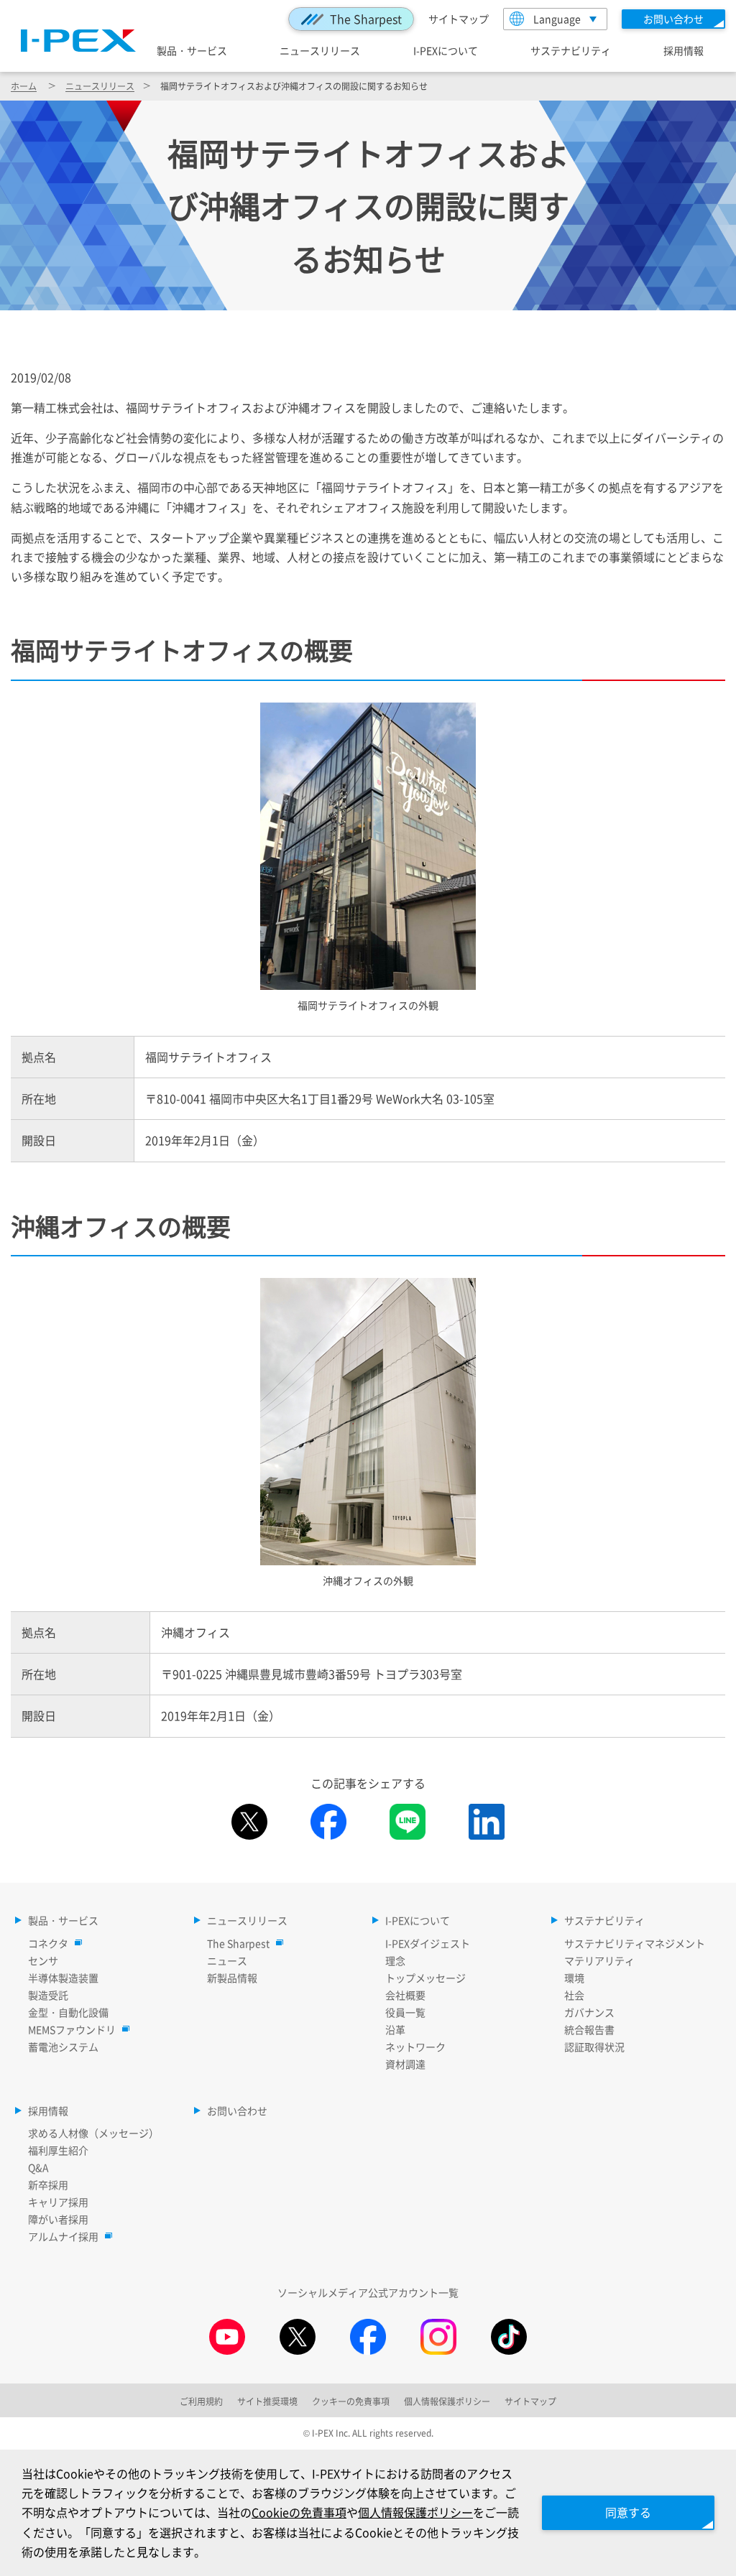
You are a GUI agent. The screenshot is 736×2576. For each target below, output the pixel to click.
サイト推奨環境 (267, 2401)
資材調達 (405, 2064)
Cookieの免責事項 (299, 2512)
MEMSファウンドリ (72, 2029)
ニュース (227, 1960)
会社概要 (405, 1995)
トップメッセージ (425, 1978)
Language (557, 19)
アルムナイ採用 (63, 2236)
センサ (43, 1960)
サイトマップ (459, 19)
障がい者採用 (58, 2219)
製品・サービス (192, 50)
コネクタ (48, 1943)
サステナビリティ (571, 50)
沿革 (395, 2029)
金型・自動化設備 (68, 2012)
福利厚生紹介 (58, 2150)
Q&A (38, 2167)
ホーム (24, 86)
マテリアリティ (599, 1960)
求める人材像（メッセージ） (93, 2133)
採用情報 (684, 50)
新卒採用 (48, 2184)
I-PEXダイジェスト (428, 1943)
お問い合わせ (237, 2111)
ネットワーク (415, 2047)
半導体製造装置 (63, 1978)
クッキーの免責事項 (351, 2401)
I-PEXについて (446, 50)
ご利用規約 (201, 2401)
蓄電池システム (63, 2047)
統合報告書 (589, 2029)
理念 (395, 1960)
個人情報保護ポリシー (415, 2512)
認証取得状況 (594, 2047)
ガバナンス (589, 2012)
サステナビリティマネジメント (635, 1943)
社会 (574, 1995)
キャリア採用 (58, 2202)
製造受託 (48, 1995)
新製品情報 (232, 1978)
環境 (574, 1978)
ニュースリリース (320, 50)
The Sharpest (366, 19)
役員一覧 (405, 2012)
